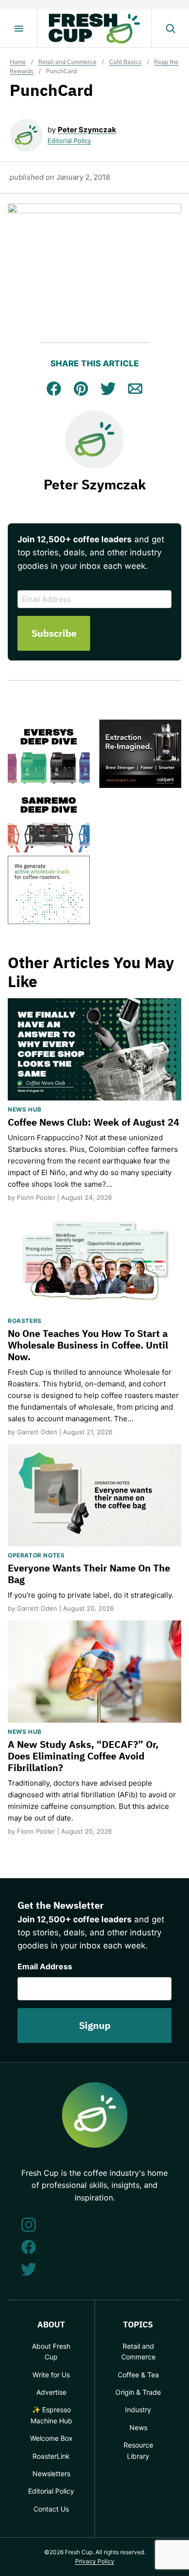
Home (18, 62)
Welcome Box (51, 2438)
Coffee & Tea (138, 2375)
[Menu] (19, 29)
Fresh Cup (94, 29)
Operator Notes (36, 1555)
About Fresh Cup (51, 2351)
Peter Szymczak (87, 130)
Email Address (45, 1966)
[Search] (170, 29)
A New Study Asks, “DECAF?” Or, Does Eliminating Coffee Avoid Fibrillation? (83, 1756)
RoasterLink (51, 2456)
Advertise (51, 2392)
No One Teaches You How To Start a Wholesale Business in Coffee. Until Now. (88, 1345)
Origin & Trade (138, 2392)
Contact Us (51, 2509)
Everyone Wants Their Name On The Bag (89, 1574)
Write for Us (51, 2375)
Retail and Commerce (67, 62)
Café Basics (125, 62)
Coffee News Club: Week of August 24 (94, 1122)
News (138, 2427)
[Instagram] (29, 2225)
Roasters (25, 1321)
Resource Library (138, 2450)
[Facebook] (29, 2247)
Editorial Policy (69, 141)
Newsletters (51, 2474)
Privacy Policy (95, 2561)
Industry (138, 2410)
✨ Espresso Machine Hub (51, 2415)
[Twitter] (29, 2269)
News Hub (25, 1109)
